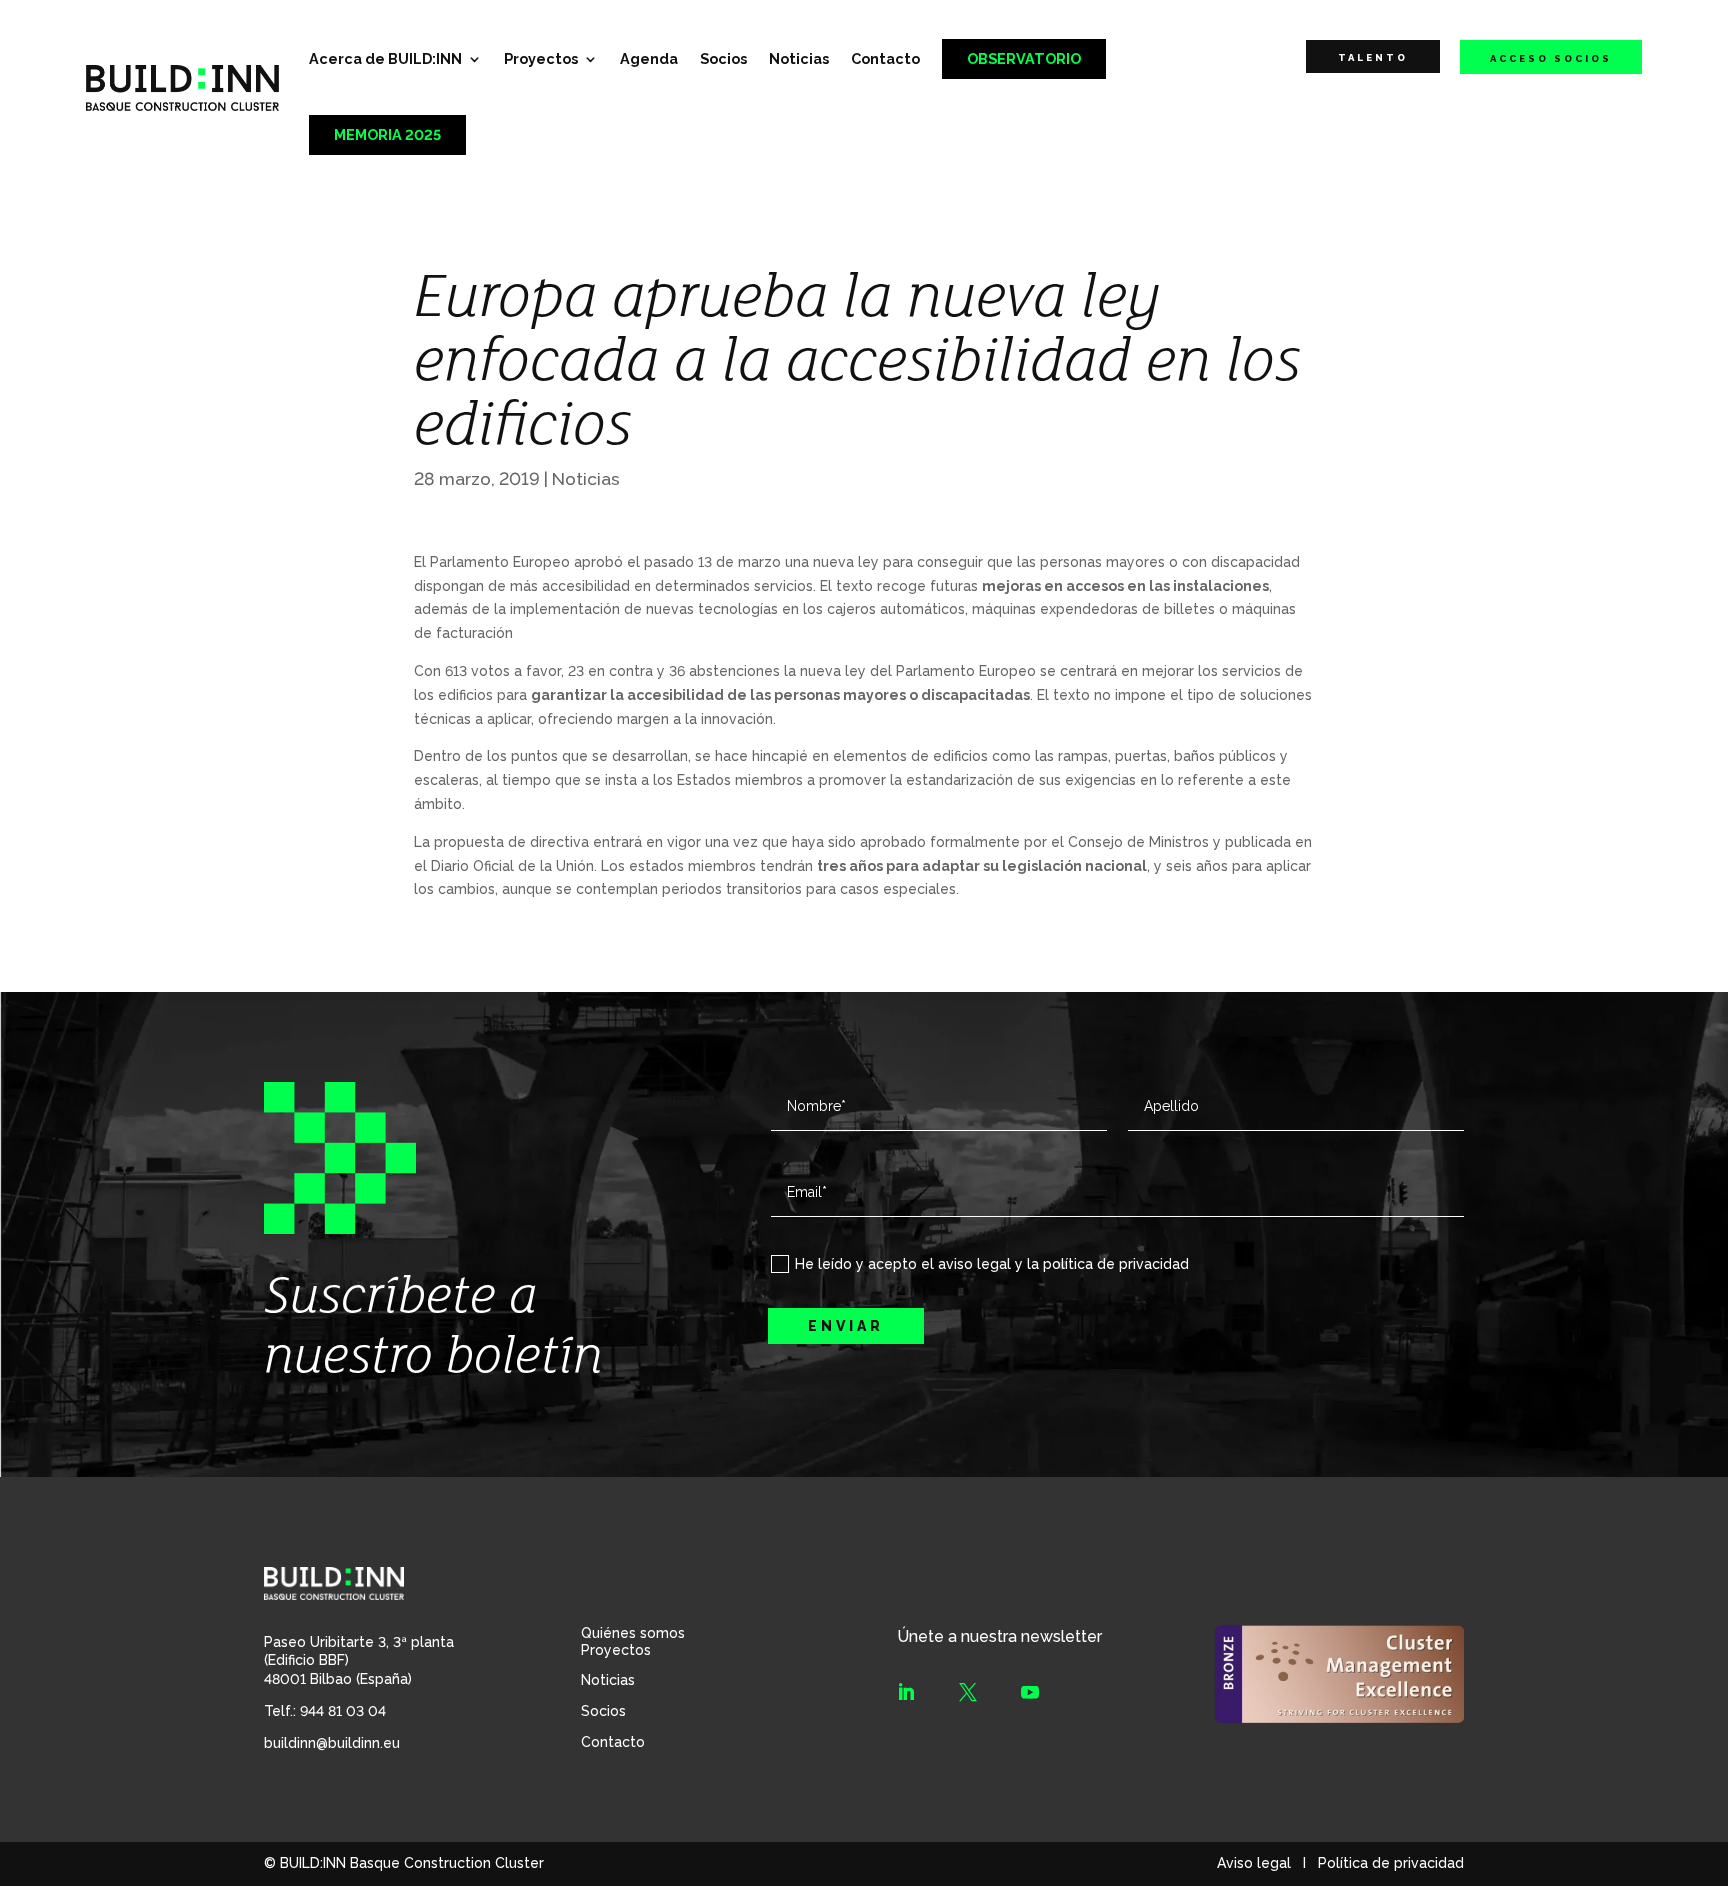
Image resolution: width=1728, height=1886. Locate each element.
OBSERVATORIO (1024, 58)
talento (1373, 57)
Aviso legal (1254, 1863)
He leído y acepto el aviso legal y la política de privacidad (992, 1264)
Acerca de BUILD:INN (385, 58)
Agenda (649, 58)
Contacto (885, 58)
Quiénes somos (633, 1633)
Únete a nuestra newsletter (999, 1636)
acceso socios (1551, 58)
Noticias (799, 58)
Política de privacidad (1391, 1863)
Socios (723, 58)
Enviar (846, 1326)
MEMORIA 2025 (387, 134)
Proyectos (541, 58)
